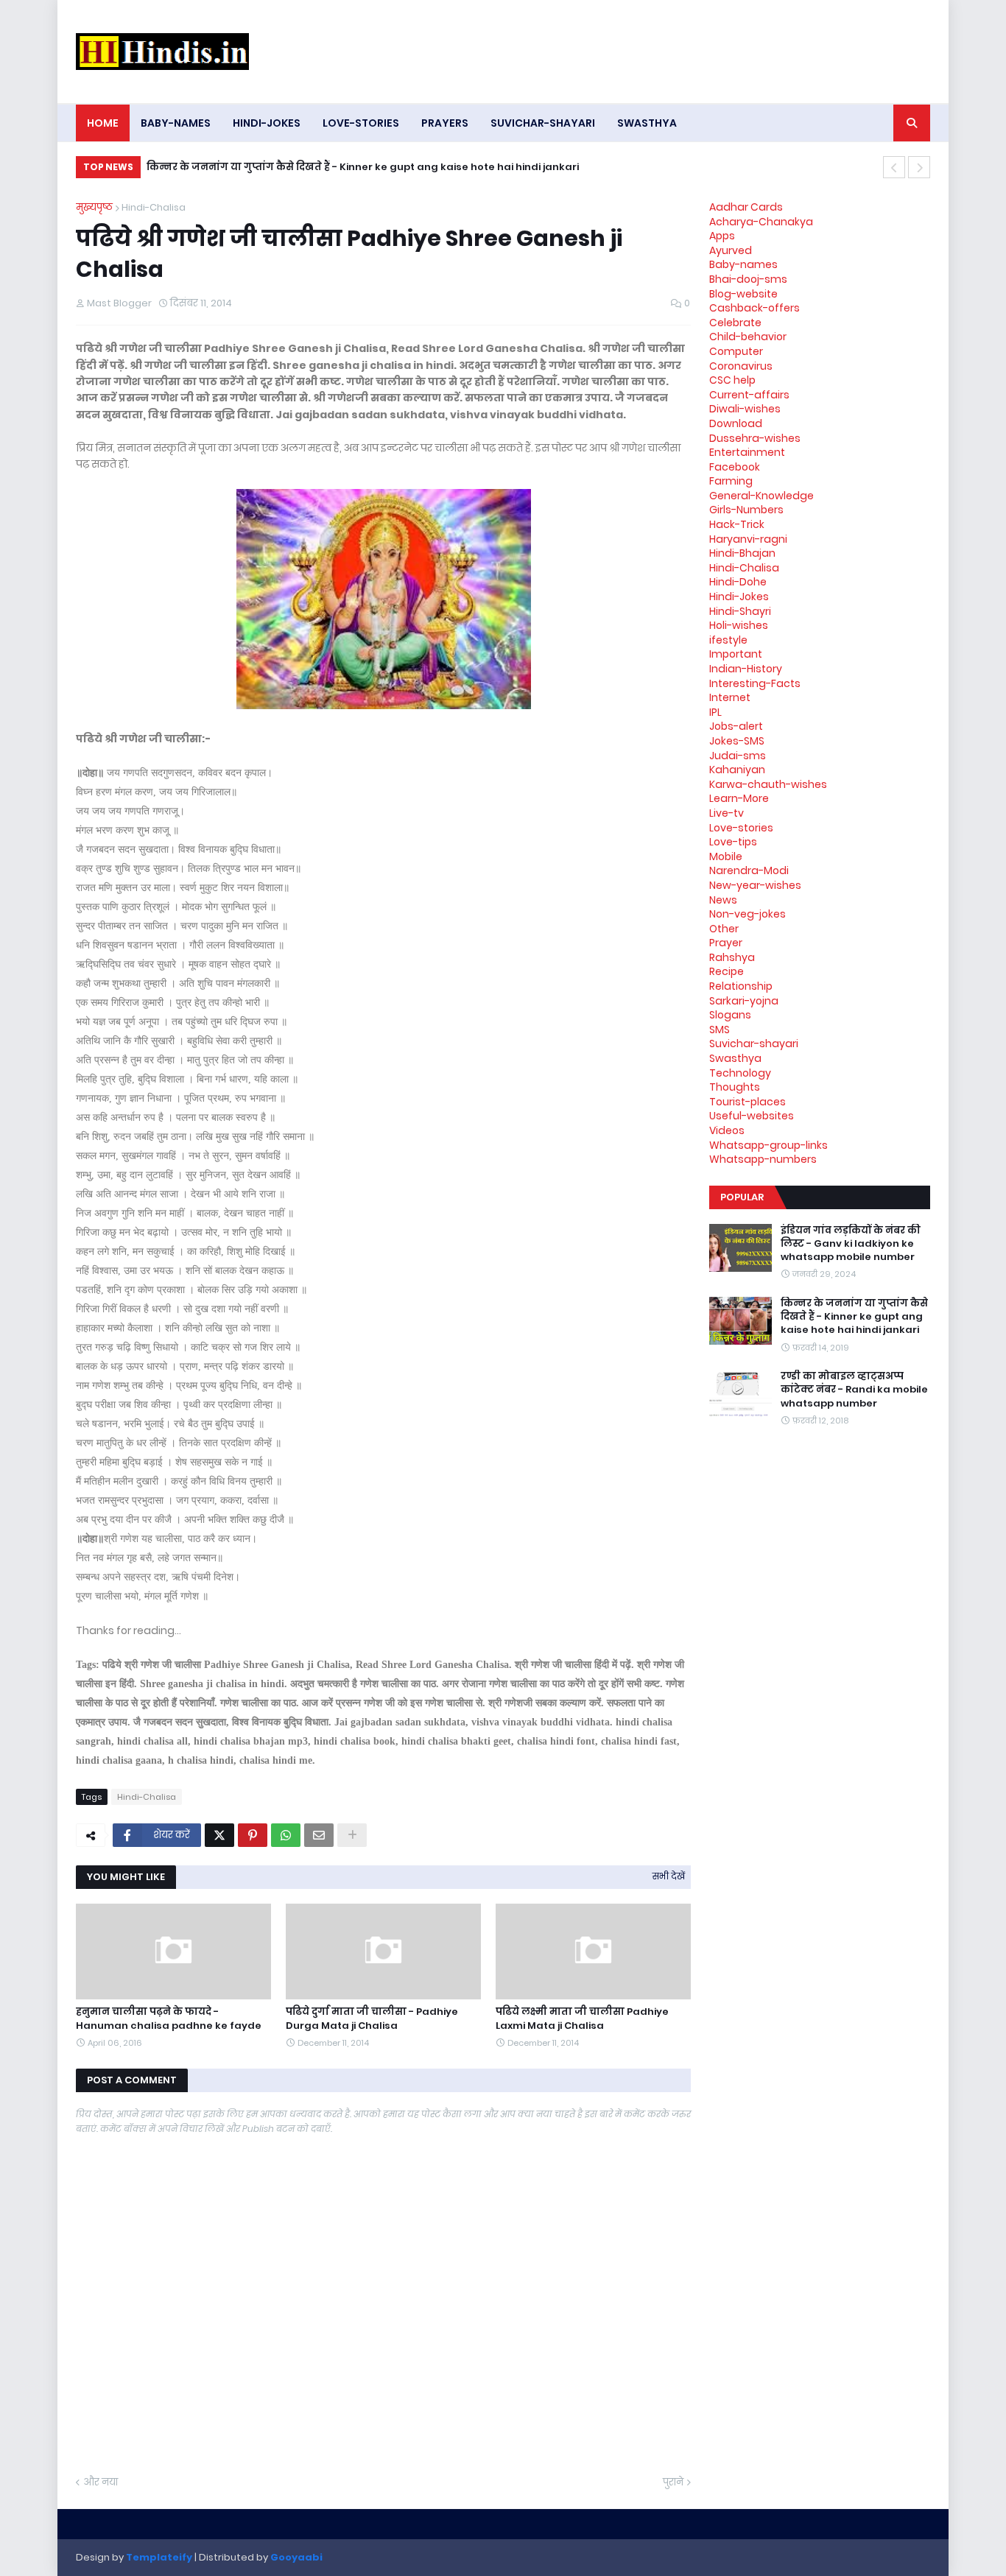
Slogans (730, 1015)
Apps (722, 236)
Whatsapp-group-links (768, 1145)
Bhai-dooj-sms (748, 279)
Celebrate (735, 323)
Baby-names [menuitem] (176, 123)
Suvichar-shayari (754, 1044)
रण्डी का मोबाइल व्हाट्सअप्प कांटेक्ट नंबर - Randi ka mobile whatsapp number (854, 1390)
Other (724, 929)
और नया (101, 2482)
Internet (730, 697)
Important (736, 654)
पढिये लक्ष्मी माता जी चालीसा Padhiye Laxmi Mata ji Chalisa (582, 2019)
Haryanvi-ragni (748, 539)
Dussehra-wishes (755, 438)
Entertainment (747, 452)
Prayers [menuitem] (445, 123)
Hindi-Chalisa (154, 207)
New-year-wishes (755, 885)
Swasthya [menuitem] (647, 123)
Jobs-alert (736, 726)
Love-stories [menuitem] (361, 123)
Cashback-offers (754, 308)
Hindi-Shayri (740, 611)
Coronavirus (741, 366)
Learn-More (739, 798)
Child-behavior (748, 337)
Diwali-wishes (745, 409)
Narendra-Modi (749, 870)
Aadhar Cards (746, 207)
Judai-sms (738, 756)
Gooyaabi (296, 2557)
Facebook (735, 467)
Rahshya (732, 957)
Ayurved (731, 250)
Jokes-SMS (737, 741)
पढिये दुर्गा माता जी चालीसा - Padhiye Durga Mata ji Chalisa (372, 2019)
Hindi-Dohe (738, 582)
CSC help (732, 380)
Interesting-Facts (755, 683)
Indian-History (746, 669)
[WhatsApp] (286, 1835)
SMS (720, 1030)
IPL (715, 712)
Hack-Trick (737, 524)
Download (736, 423)
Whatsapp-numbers (763, 1159)
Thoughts (735, 1087)
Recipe (727, 971)
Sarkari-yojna (744, 1001)
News (723, 900)
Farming (731, 481)
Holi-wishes (739, 625)
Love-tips (733, 842)
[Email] (319, 1835)
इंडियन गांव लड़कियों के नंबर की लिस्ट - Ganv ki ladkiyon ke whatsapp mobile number (851, 1244)
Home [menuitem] (103, 123)
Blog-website (743, 294)
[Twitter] (219, 1835)
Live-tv (727, 813)
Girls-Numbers (746, 510)
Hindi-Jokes (739, 597)
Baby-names (743, 264)
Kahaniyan (737, 770)
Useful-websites (752, 1116)
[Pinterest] (253, 1835)
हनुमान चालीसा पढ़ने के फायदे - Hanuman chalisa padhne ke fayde (169, 2019)
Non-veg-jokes (748, 914)
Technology (740, 1073)
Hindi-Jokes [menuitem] (267, 123)
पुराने (673, 2482)
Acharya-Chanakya (761, 222)
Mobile (726, 856)
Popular (742, 1197)
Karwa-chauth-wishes (768, 784)
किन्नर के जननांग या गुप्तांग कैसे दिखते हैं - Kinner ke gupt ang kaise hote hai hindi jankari (363, 167)
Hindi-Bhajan (742, 553)
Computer (736, 351)
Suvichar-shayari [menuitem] (543, 123)
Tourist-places (748, 1102)
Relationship (741, 986)
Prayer (726, 943)
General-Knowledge (761, 496)
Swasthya (735, 1058)
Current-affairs (749, 395)
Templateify (159, 2557)
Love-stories (741, 828)
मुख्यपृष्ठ (94, 207)
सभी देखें (669, 1876)
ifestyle (728, 640)
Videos (727, 1130)
